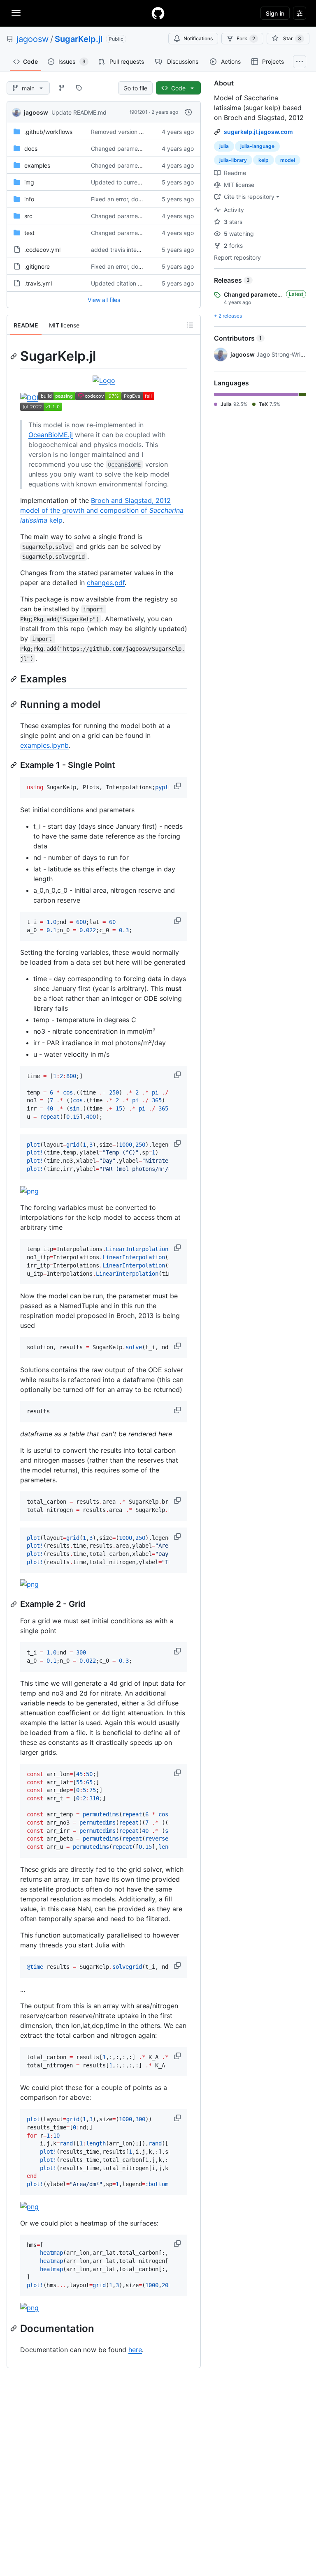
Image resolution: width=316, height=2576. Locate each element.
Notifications (198, 38)
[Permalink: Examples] (14, 679)
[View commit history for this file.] (188, 112)
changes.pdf (106, 583)
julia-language (257, 146)
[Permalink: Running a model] (14, 704)
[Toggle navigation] (16, 13)
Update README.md (79, 112)
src (28, 216)
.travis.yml (38, 283)
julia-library (233, 160)
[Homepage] (158, 13)
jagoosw (33, 39)
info (29, 199)
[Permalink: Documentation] (14, 2328)
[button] (178, 786)
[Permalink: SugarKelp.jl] (14, 356)
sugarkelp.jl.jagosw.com (258, 132)
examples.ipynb (44, 745)
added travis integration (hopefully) (138, 250)
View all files (104, 300)
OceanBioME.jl (51, 435)
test (29, 233)
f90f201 (139, 112)
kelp (264, 160)
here (135, 2350)
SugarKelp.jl (79, 39)
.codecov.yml (42, 250)
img (29, 182)
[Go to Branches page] (62, 88)
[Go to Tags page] (79, 88)
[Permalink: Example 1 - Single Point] (14, 765)
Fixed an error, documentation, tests (139, 199)
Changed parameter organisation (135, 149)
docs (31, 149)
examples (37, 165)
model (288, 160)
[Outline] (190, 325)
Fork (246, 38)
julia (224, 146)
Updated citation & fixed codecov (136, 283)
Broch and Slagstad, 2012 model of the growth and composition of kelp (102, 510)
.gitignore (37, 266)
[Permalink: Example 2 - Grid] (14, 1604)
